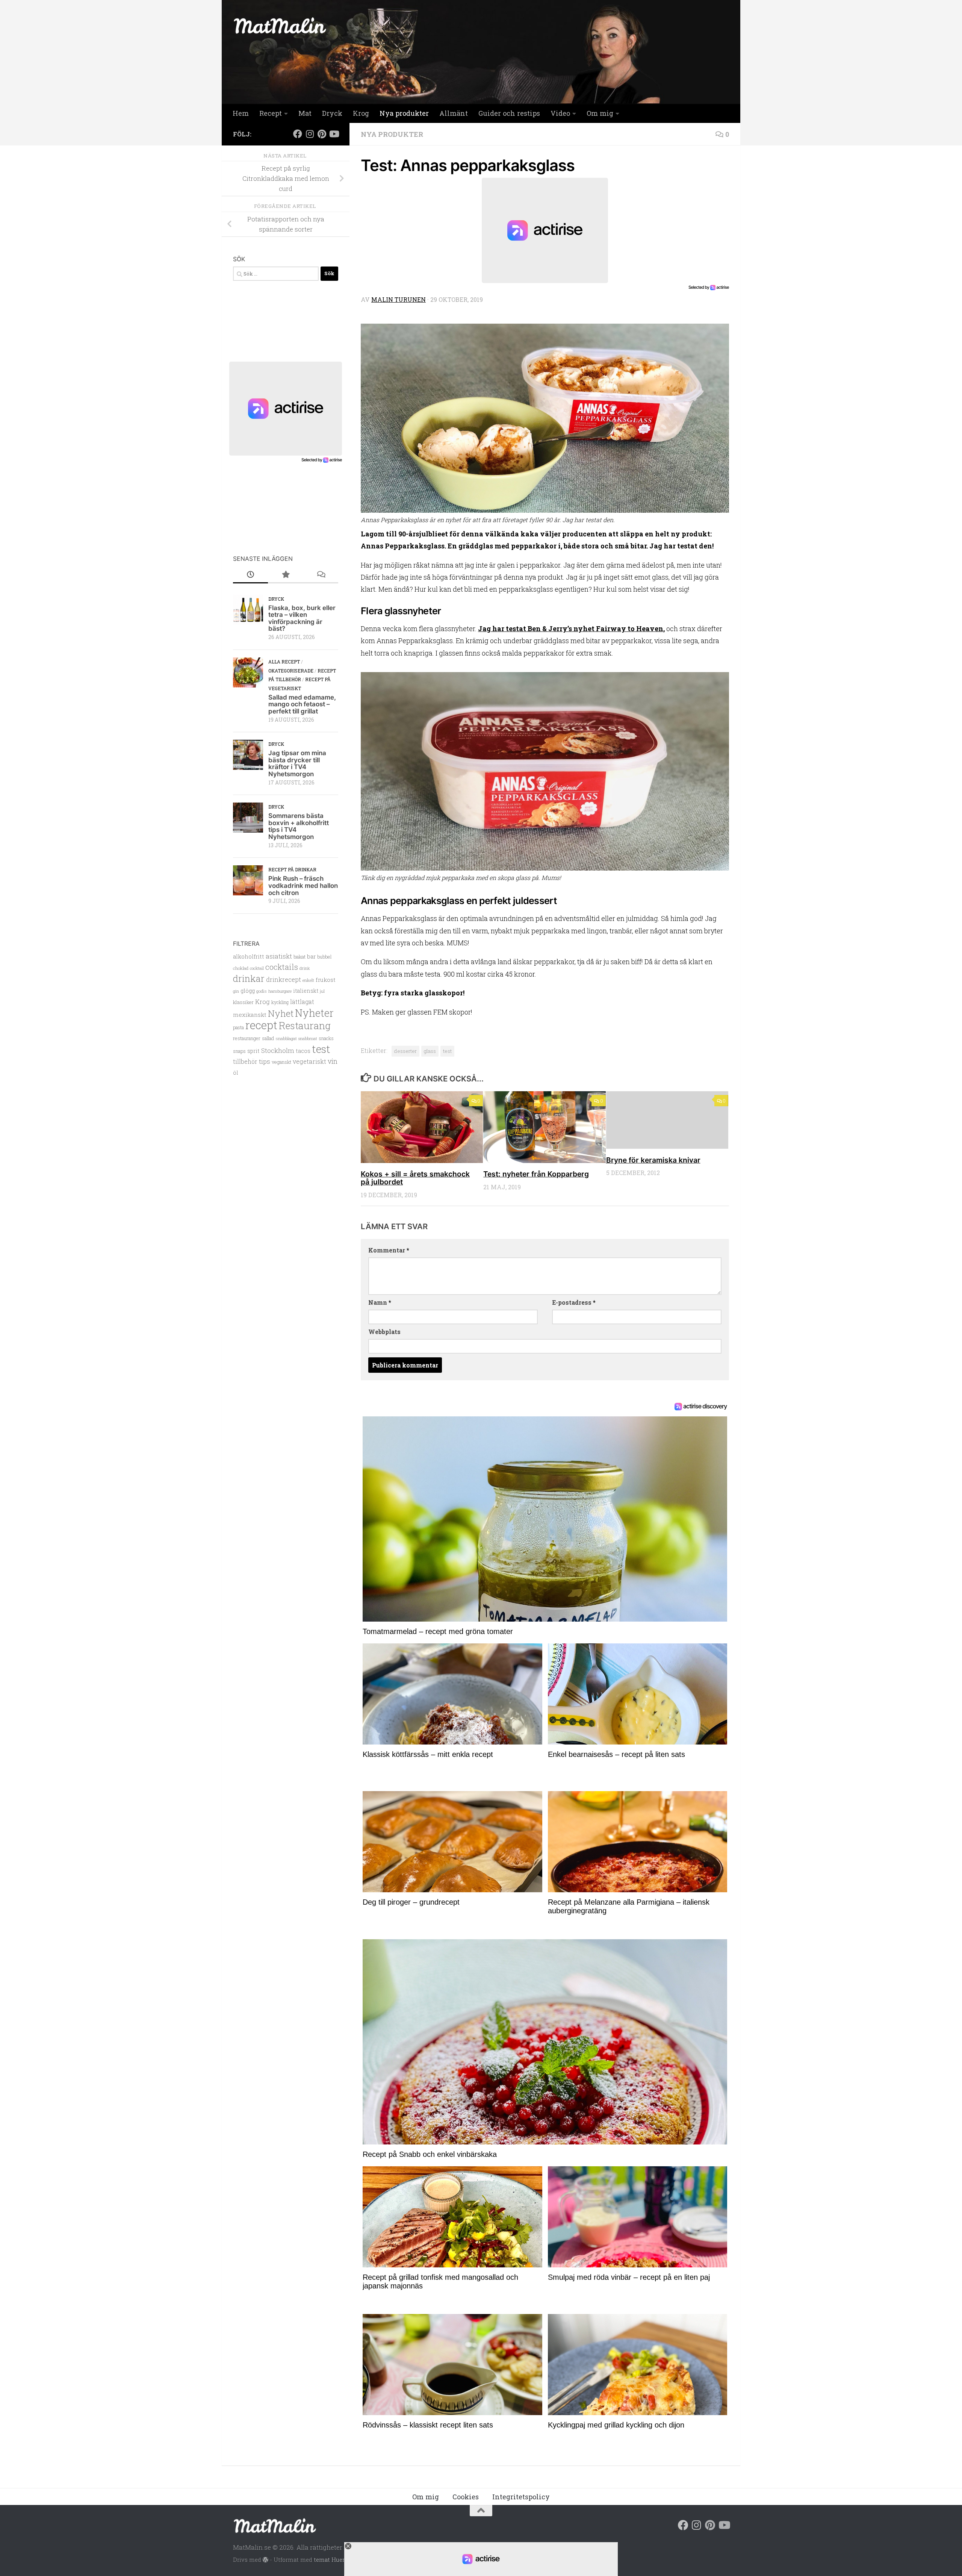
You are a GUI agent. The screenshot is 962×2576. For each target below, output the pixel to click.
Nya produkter (404, 113)
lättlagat (302, 1002)
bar (311, 956)
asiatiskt (279, 956)
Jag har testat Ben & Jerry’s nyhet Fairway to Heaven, (571, 628)
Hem (241, 113)
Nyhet (281, 1013)
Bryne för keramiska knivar (653, 1160)
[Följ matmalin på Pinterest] (322, 134)
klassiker (243, 1002)
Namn (380, 1302)
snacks (326, 1038)
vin (333, 1061)
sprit (253, 1051)
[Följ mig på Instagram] (310, 134)
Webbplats (384, 1332)
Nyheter (314, 1013)
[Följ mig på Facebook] (298, 134)
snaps (239, 1051)
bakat (299, 957)
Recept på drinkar (292, 869)
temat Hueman (334, 2559)
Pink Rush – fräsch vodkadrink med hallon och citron (303, 885)
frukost (326, 980)
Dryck (332, 113)
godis (262, 991)
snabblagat (286, 1038)
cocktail (257, 968)
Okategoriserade (291, 671)
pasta (238, 1027)
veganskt (281, 1062)
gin (236, 991)
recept (261, 1025)
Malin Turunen (399, 299)
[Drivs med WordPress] (265, 2560)
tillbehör (245, 1062)
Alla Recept (284, 662)
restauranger (247, 1038)
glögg (248, 991)
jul (322, 991)
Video (560, 113)
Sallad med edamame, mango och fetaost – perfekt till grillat (302, 704)
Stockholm (278, 1050)
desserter (405, 1051)
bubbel (324, 957)
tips (265, 1061)
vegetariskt (309, 1061)
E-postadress (574, 1302)
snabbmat (308, 1039)
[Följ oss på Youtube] (334, 134)
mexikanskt (250, 1015)
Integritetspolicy (521, 2497)
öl (236, 1073)
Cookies (466, 2497)
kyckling (280, 1002)
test (447, 1051)
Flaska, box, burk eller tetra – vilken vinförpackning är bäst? (302, 618)
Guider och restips (509, 113)
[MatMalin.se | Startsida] (280, 26)
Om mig (600, 113)
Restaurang (305, 1025)
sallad (268, 1038)
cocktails (282, 967)
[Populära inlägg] (285, 575)
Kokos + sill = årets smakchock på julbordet (415, 1178)
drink (305, 968)
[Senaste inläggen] (250, 575)
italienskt (306, 991)
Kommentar (389, 1250)
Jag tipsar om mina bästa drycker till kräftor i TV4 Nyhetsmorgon (297, 763)
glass (430, 1051)
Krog (361, 113)
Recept (271, 113)
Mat (305, 113)
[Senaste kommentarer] (321, 575)
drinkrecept (284, 979)
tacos (303, 1051)
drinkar (249, 978)
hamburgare (280, 991)
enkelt (308, 980)
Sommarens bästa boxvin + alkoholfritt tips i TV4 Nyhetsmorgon (299, 826)
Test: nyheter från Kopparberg (536, 1174)
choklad (241, 968)
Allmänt (454, 113)
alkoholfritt (249, 956)
